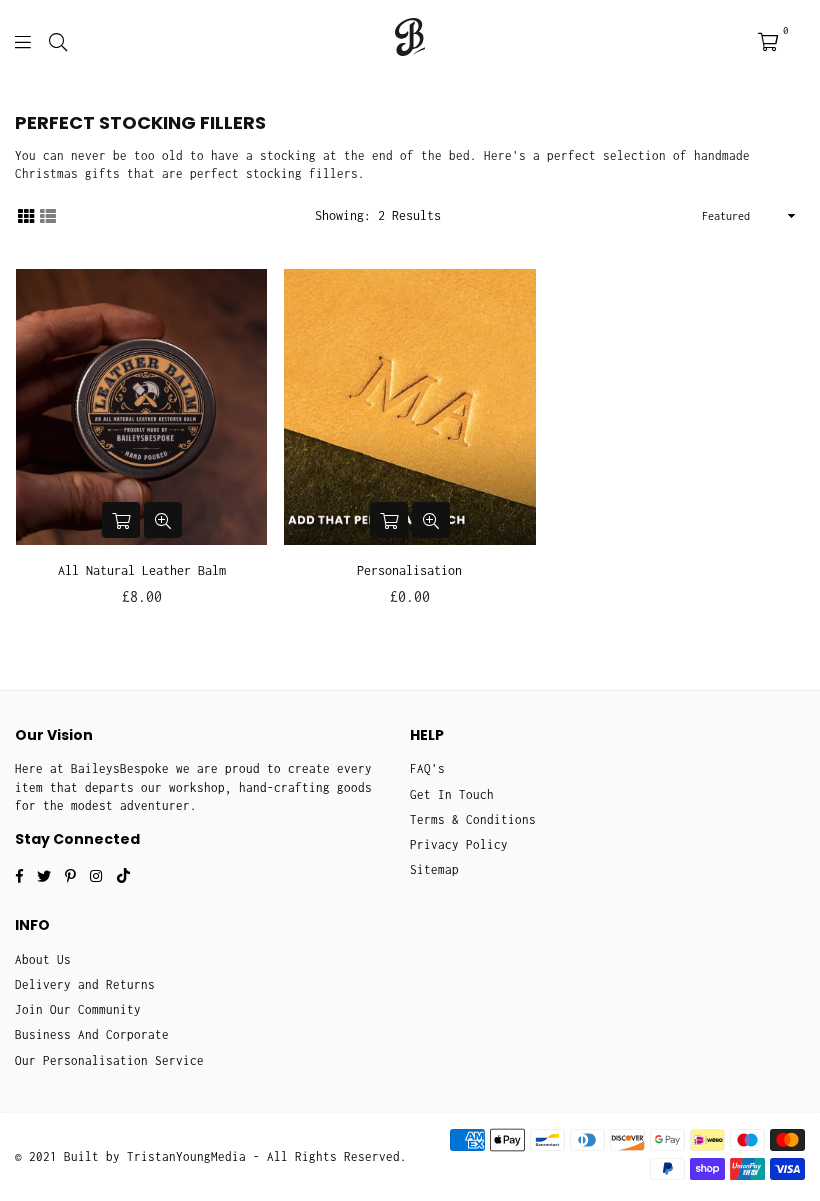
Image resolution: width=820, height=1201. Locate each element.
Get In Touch (452, 794)
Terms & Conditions (473, 819)
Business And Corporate (92, 1034)
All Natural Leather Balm (142, 570)
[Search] (58, 40)
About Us (43, 959)
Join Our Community (78, 1009)
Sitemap (434, 869)
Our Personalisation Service (109, 1060)
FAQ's (427, 768)
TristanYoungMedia (186, 1156)
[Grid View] (26, 214)
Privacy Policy (459, 844)
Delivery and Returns (85, 984)
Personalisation (409, 570)
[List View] (48, 214)
